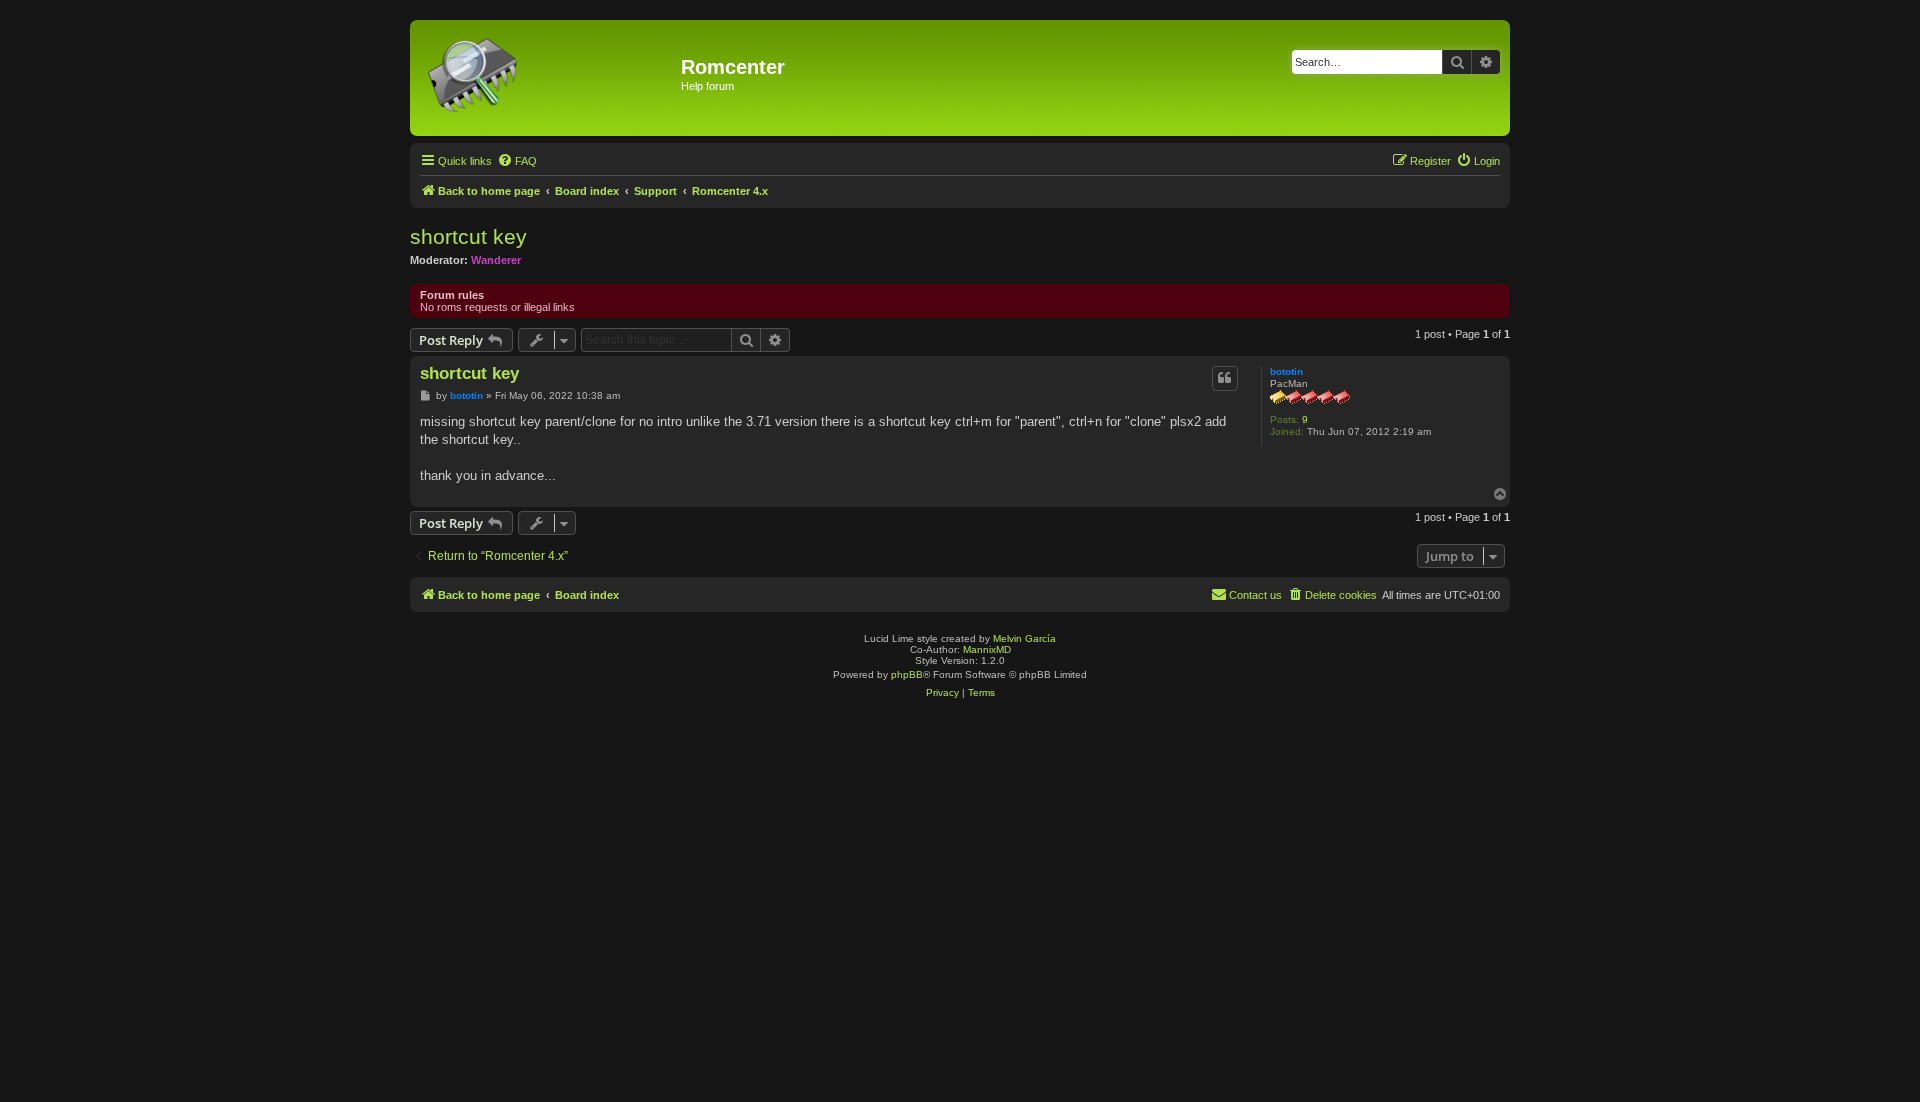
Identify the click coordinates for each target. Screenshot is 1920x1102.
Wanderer (496, 260)
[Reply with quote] (1225, 378)
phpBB (907, 674)
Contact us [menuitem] (1255, 595)
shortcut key (468, 236)
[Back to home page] (548, 78)
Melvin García (1024, 638)
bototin (1286, 371)
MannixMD (987, 649)
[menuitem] (517, 161)
